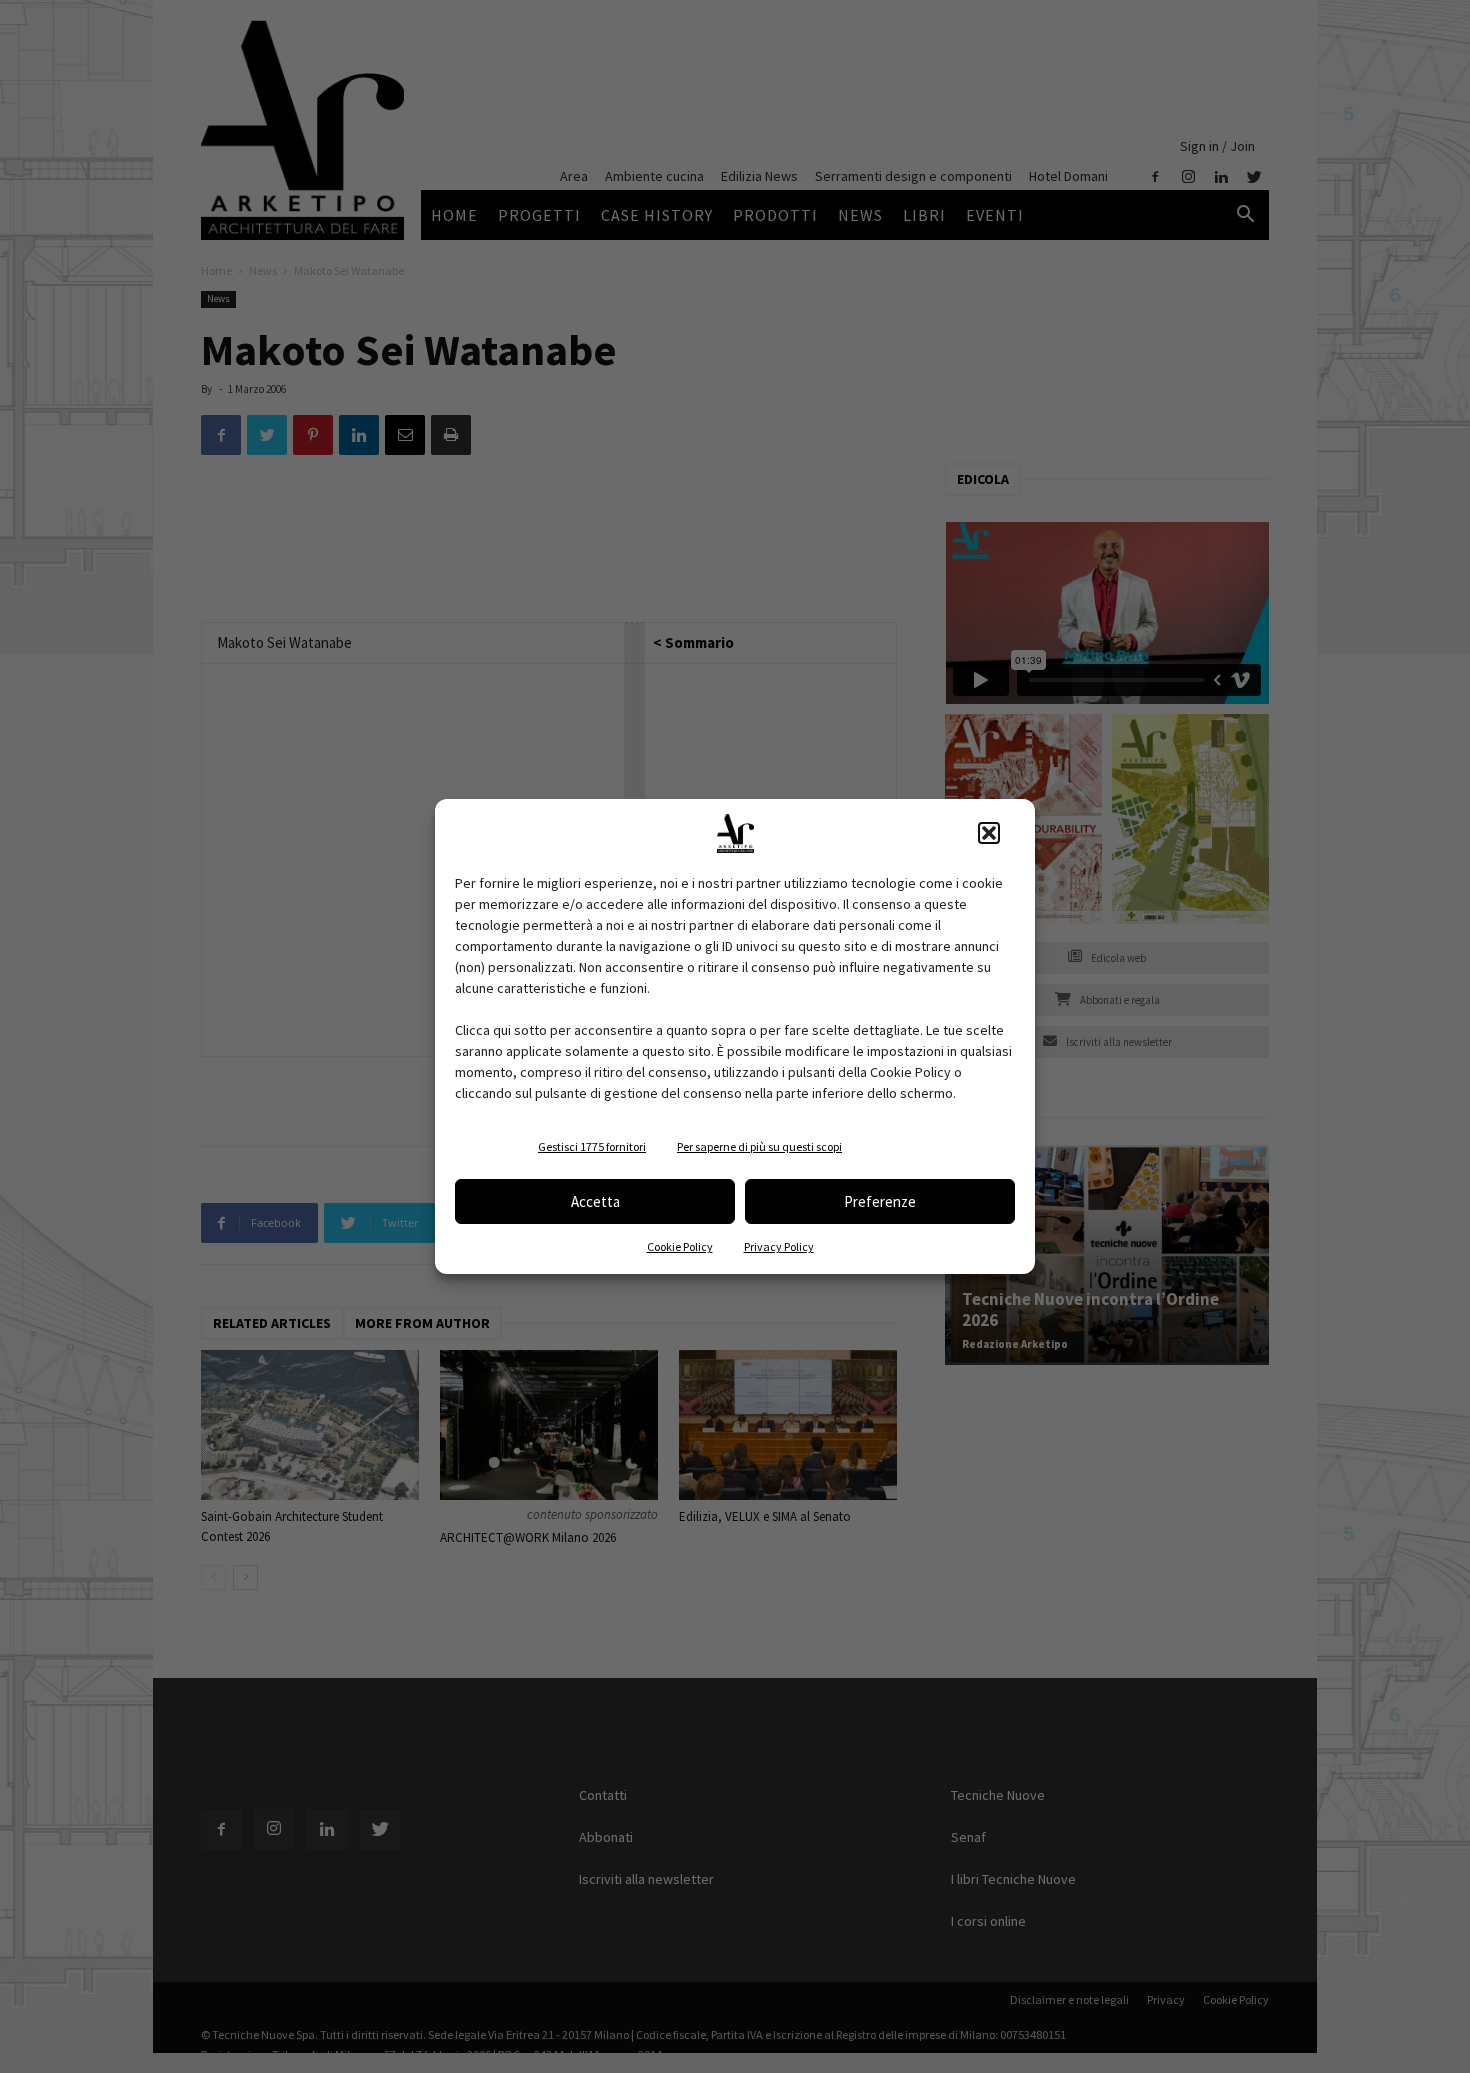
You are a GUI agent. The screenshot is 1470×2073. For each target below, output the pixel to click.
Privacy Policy (779, 1246)
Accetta (595, 1201)
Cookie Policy (680, 1246)
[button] (989, 833)
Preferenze (880, 1201)
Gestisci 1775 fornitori (592, 1146)
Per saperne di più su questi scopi (759, 1146)
